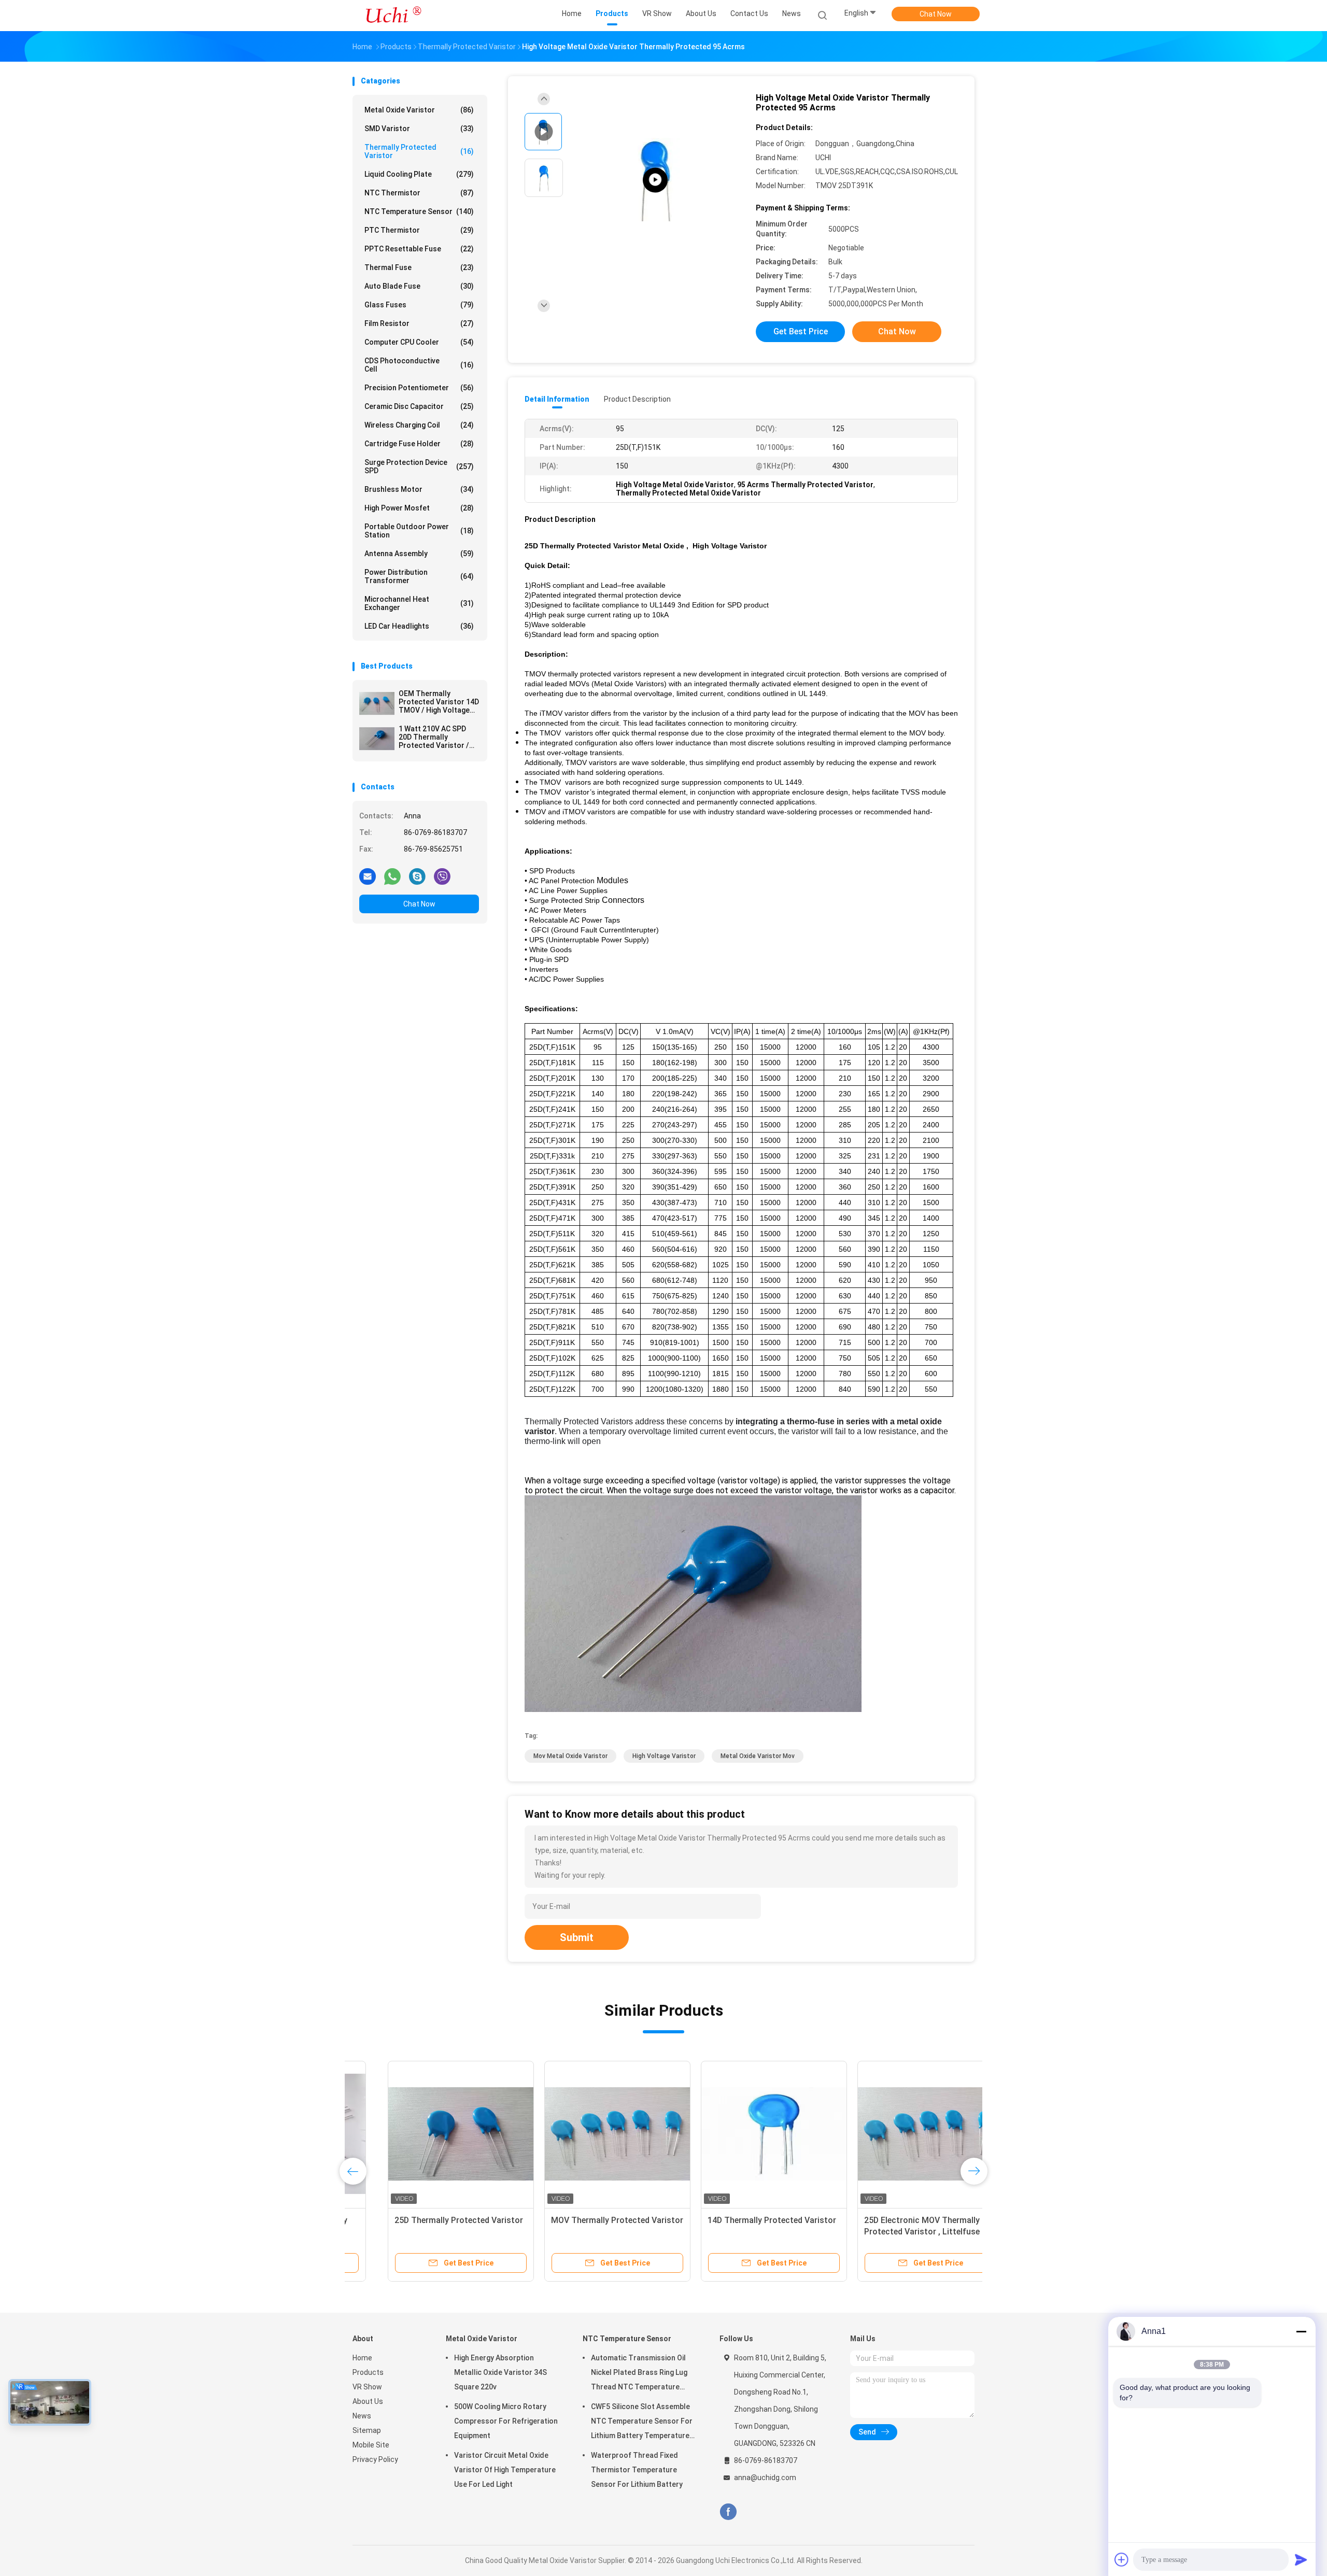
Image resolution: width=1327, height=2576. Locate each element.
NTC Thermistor (419, 193)
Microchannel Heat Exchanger (419, 603)
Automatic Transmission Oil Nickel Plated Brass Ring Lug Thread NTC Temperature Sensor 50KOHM (639, 2374)
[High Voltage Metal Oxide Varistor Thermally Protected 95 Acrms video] (655, 180)
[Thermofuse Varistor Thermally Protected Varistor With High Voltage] (895, 2134)
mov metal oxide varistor (570, 1756)
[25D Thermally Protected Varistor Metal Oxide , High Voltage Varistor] (739, 2134)
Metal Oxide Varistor (419, 110)
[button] (741, 1466)
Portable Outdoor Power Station (419, 531)
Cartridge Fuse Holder (419, 444)
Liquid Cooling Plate (419, 174)
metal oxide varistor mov (758, 1756)
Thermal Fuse (419, 267)
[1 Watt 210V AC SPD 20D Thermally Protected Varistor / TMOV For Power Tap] (377, 739)
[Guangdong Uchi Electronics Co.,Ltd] (393, 16)
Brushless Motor (419, 489)
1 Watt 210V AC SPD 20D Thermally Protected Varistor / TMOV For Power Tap (435, 737)
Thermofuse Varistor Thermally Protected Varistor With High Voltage (889, 2232)
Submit (577, 1937)
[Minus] (1301, 2331)
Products (368, 2372)
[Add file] (1122, 2559)
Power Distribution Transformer (419, 576)
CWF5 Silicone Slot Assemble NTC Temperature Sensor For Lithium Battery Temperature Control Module (642, 2423)
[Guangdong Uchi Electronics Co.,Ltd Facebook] (728, 2512)
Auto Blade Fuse (419, 286)
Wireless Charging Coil (419, 425)
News (362, 2416)
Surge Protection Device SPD (419, 466)
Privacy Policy (375, 2459)
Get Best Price (801, 331)
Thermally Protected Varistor (419, 151)
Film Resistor (419, 323)
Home (362, 2358)
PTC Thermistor (419, 230)
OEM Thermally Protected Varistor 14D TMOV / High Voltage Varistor (439, 702)
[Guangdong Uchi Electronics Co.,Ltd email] (368, 876)
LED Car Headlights (419, 626)
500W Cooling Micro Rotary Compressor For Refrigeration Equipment (506, 2421)
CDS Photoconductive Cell (419, 365)
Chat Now (936, 14)
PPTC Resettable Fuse (419, 249)
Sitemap (367, 2430)
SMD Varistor (419, 129)
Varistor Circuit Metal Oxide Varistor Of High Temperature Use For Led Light (505, 2470)
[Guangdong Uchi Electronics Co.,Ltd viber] (442, 876)
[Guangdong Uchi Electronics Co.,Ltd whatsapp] (392, 876)
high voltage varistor (664, 1756)
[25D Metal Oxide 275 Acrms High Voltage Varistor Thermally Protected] (426, 2134)
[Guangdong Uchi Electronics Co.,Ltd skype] (417, 876)
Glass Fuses (419, 305)
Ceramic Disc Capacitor (419, 406)
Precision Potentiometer (419, 388)
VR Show (367, 2387)
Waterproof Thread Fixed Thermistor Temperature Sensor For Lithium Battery (637, 2470)
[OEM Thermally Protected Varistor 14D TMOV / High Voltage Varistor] (377, 703)
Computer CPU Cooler (419, 342)
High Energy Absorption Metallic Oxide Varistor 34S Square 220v (500, 2372)
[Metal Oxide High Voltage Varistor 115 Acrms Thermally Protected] (582, 2134)
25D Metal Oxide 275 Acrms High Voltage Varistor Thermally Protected (421, 2232)
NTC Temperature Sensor (419, 211)
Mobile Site (371, 2445)
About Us (368, 2401)
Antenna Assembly (419, 554)
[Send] (1301, 2559)
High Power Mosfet (419, 508)
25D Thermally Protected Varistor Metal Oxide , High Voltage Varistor (737, 2232)
